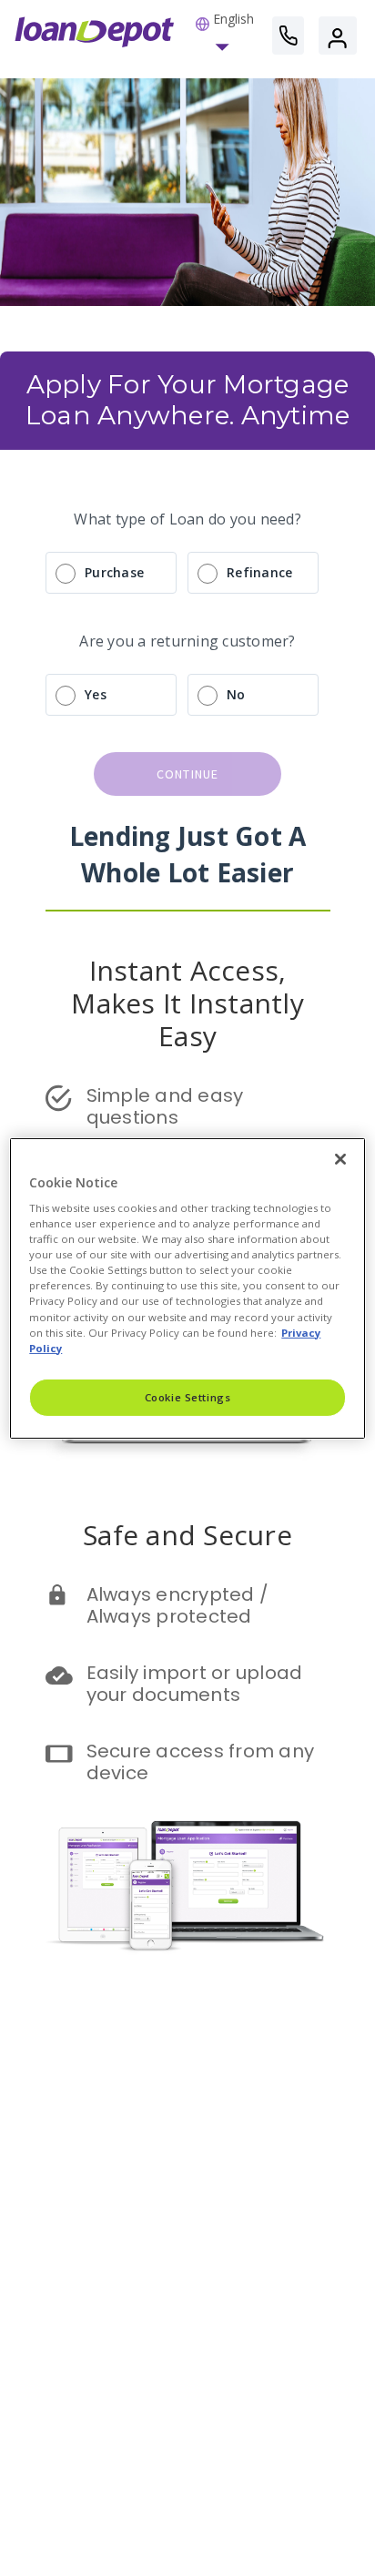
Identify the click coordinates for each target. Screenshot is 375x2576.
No (236, 694)
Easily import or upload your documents (197, 1684)
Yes (96, 694)
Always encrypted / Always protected (180, 1605)
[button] (225, 36)
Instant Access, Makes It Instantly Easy (191, 1003)
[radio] (187, 573)
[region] (187, 1288)
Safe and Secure (187, 1535)
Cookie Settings (188, 1397)
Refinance (259, 572)
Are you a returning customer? (187, 641)
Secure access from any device (203, 1762)
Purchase (114, 572)
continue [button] (188, 774)
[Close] (340, 1158)
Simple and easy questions (167, 1106)
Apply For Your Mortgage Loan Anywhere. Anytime (191, 400)
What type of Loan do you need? (187, 519)
